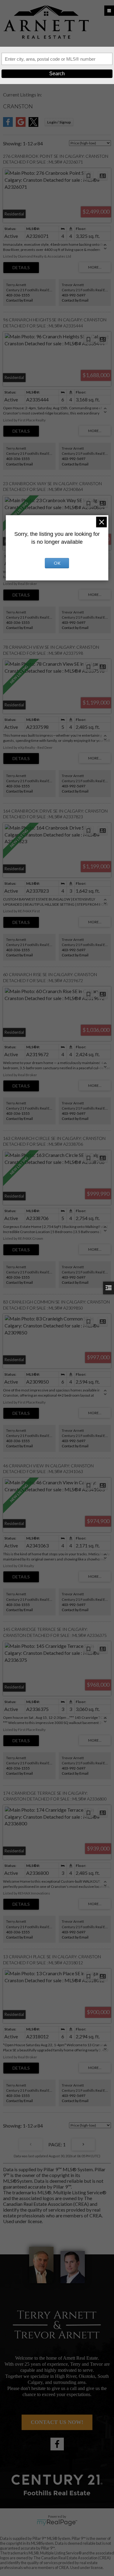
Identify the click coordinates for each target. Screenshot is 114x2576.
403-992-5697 (74, 295)
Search (57, 74)
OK (57, 563)
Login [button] (59, 122)
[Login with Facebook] (8, 125)
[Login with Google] (21, 125)
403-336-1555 (18, 295)
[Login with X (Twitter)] (33, 125)
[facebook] (57, 2444)
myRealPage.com (57, 2523)
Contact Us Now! (57, 2422)
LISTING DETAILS (21, 268)
